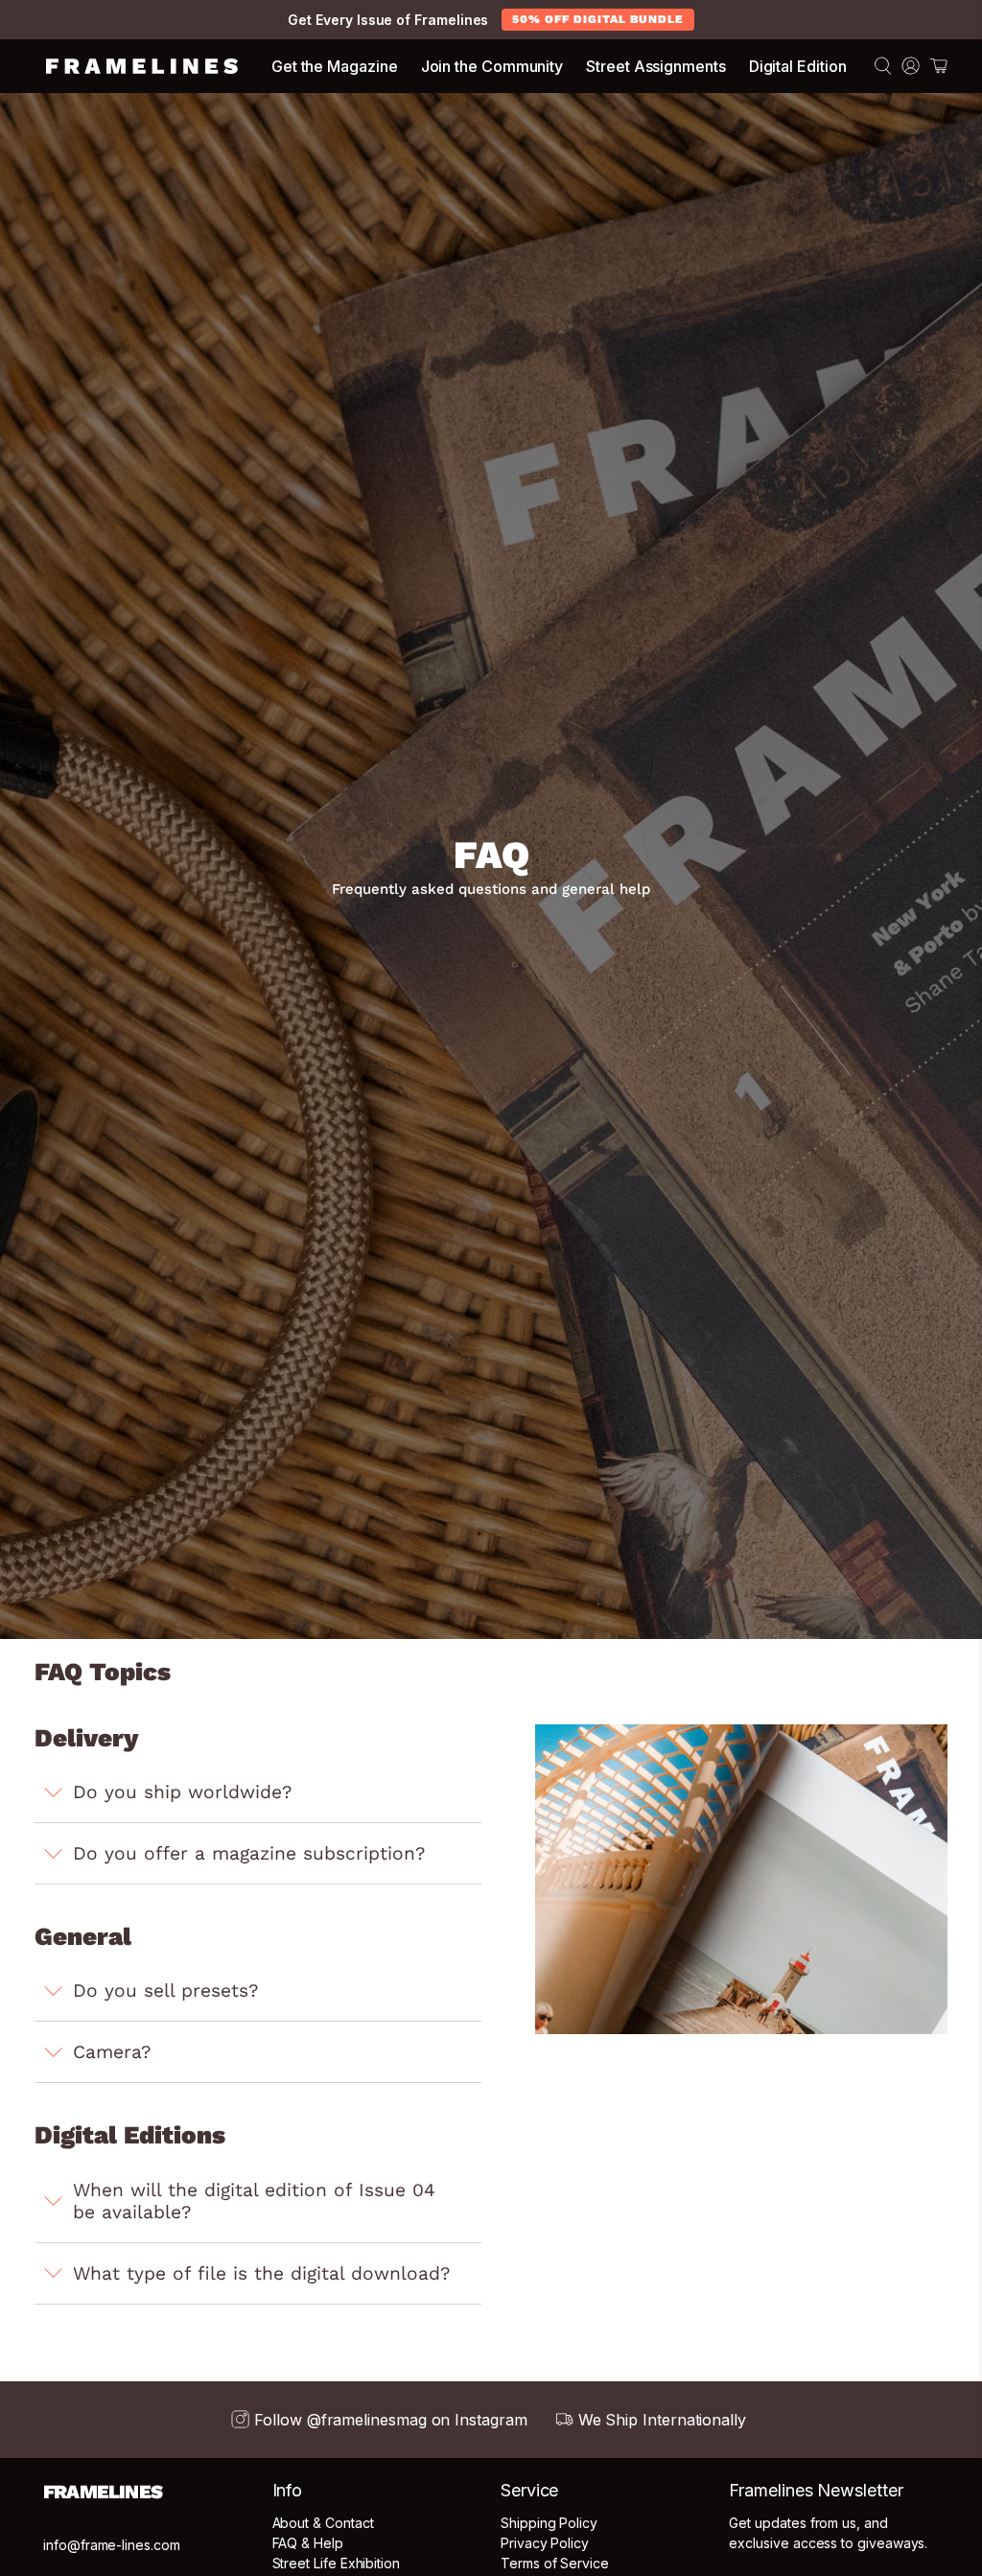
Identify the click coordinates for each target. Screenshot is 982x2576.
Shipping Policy (549, 2523)
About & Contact (323, 2523)
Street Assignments (656, 66)
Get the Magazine (335, 66)
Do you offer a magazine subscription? (249, 1853)
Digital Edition (798, 66)
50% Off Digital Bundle (597, 19)
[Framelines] (142, 66)
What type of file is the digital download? (261, 2273)
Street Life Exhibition (336, 2563)
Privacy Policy (545, 2543)
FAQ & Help (308, 2543)
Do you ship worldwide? (182, 1792)
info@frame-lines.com (112, 2545)
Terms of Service (555, 2563)
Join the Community (492, 66)
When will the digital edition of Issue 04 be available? (254, 2201)
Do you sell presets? (165, 1991)
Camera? (112, 2052)
